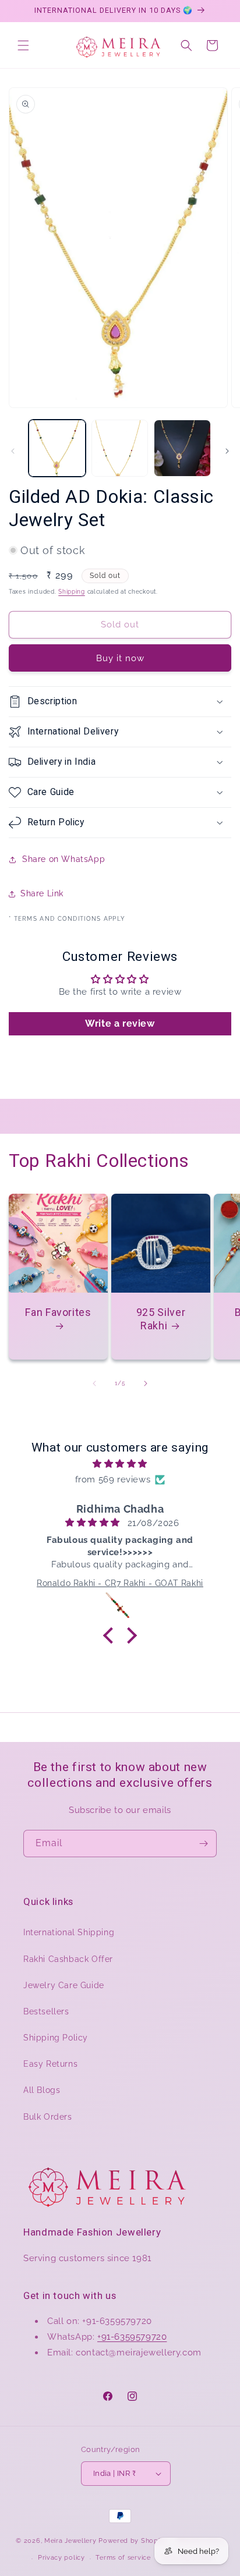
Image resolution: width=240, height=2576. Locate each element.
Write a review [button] (120, 1023)
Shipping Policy (56, 2038)
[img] (120, 1464)
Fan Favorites (58, 1312)
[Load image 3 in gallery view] (182, 448)
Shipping (72, 592)
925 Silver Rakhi (161, 1319)
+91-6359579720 (132, 2337)
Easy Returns (50, 2064)
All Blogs (42, 2090)
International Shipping (69, 1932)
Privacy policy (61, 2558)
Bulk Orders (48, 2117)
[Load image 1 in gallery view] (57, 448)
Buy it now (120, 658)
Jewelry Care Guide (64, 1985)
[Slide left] (13, 451)
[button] (23, 45)
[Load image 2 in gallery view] (120, 448)
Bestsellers (46, 2011)
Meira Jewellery (70, 2541)
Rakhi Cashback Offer (68, 1959)
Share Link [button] (42, 893)
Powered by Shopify (133, 2541)
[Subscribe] (203, 1844)
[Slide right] (227, 451)
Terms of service (123, 2558)
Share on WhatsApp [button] (63, 859)
